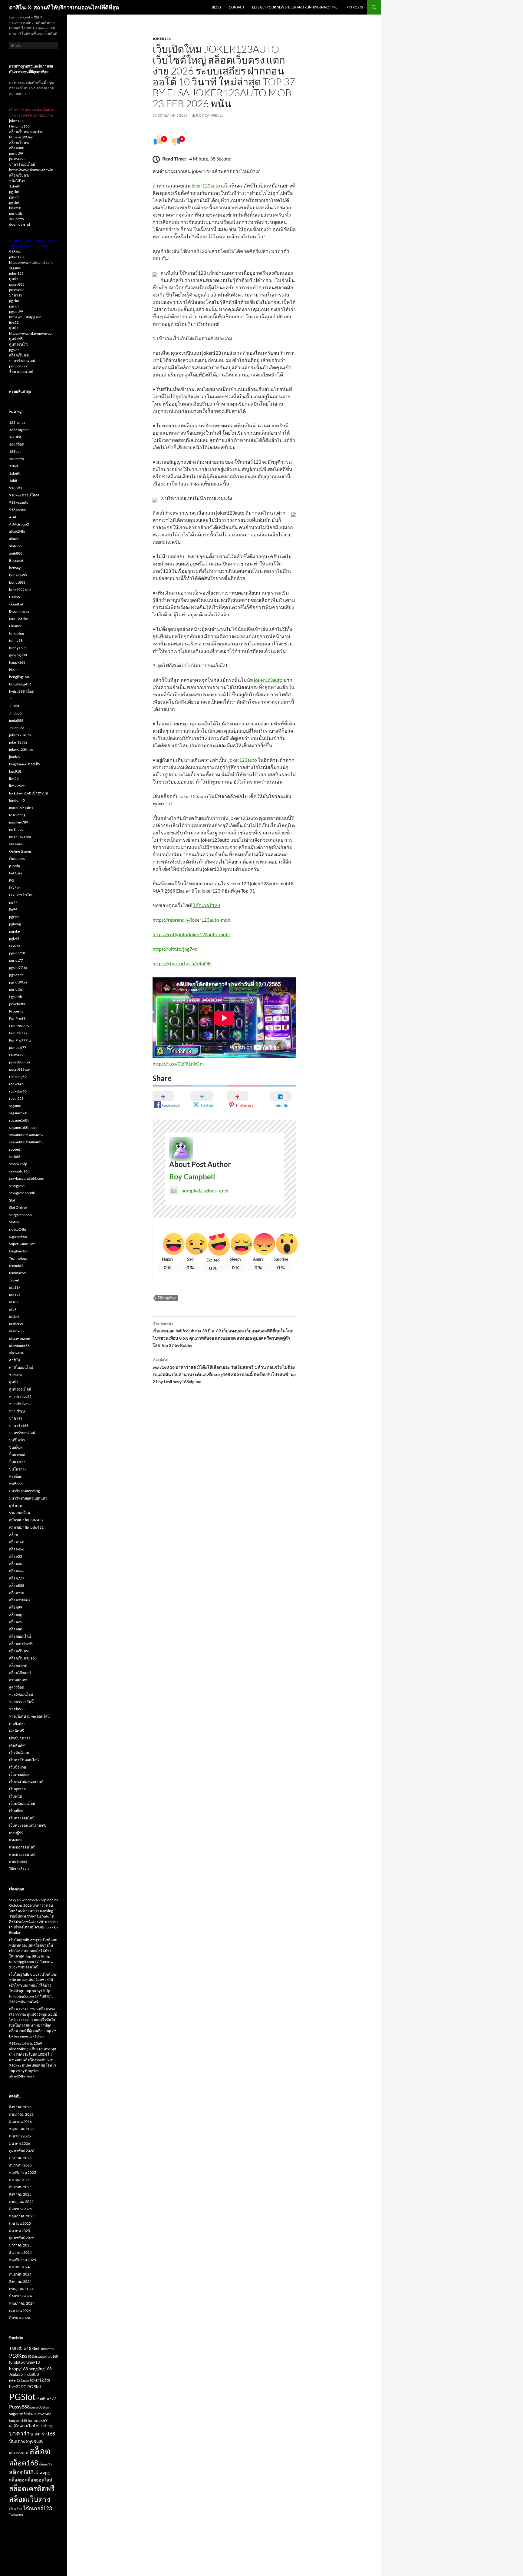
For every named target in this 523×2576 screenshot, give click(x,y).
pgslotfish (17, 989)
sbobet (15, 1149)
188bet (15, 451)
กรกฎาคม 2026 (21, 2114)
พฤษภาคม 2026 (22, 2129)
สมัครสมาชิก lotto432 (26, 1520)
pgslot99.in (18, 982)
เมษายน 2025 (20, 2223)
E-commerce (19, 611)
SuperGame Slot (22, 1244)
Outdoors (17, 859)
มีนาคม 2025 (20, 2231)
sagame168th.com (24, 1127)
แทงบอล (16, 1840)
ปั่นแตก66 (17, 1455)
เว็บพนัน (16, 1796)
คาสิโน (15, 1360)
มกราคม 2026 (20, 2158)
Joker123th (40, 2380)
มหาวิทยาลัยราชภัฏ (25, 1491)
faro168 (52, 2356)
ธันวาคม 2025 (20, 2165)
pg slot (14, 192)
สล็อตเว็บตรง (19, 143)
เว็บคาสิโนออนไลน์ (24, 1760)
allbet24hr (17, 531)
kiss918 (15, 208)
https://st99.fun (21, 137)
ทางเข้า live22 (20, 1396)
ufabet (14, 1316)
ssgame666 (18, 1237)
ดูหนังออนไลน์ (20, 1389)
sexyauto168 (19, 1171)
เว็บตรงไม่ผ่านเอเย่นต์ (26, 1782)
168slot (15, 437)
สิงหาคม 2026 (20, 2107)
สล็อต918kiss (20, 1600)
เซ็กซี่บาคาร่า (20, 1738)
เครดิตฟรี (16, 1731)
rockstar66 (18, 1091)
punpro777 (18, 366)
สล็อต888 (17, 148)
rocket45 (16, 1084)
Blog (216, 7)
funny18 (16, 640)
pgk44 (14, 938)
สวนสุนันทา (18, 1680)
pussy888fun (20, 1062)
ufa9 (13, 1309)
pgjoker (15, 931)
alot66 (14, 539)
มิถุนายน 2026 (20, 2122)
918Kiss (15, 488)
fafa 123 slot (19, 619)
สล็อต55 (16, 1556)
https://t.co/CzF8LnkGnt (178, 1064)
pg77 (13, 902)
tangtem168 (19, 1251)
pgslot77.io (18, 968)
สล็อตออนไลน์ (20, 1636)
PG (12, 880)
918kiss (15, 252)
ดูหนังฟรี (16, 339)
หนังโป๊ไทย (18, 181)
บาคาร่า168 (19, 1426)
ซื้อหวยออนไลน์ (21, 371)
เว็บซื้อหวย (18, 1767)
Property (16, 1011)
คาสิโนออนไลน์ (21, 1367)
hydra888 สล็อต (22, 691)
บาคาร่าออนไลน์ (22, 164)
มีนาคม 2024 (20, 2318)
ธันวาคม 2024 (20, 2252)
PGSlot (15, 946)
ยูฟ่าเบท (16, 1505)
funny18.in (18, 648)
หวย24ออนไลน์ (21, 1694)
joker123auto (206, 186)
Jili (11, 699)
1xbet (14, 466)
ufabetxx (16, 1324)
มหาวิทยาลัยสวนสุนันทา (28, 1498)
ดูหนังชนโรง (19, 344)
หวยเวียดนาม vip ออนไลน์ (29, 1716)
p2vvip (15, 866)
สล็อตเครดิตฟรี (21, 1644)
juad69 (15, 757)
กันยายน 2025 (20, 2187)
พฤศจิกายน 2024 (23, 2260)
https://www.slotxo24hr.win (31, 170)
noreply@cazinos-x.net (205, 1190)
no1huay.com (20, 837)
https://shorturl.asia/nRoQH (182, 963)
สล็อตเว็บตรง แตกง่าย (26, 132)
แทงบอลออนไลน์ (22, 1847)
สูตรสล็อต (17, 1687)
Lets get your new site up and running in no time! (295, 7)
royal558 (16, 1098)
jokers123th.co (21, 749)
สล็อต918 (17, 1593)
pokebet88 (18, 1004)
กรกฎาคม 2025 (21, 2201)
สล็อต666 (17, 1571)
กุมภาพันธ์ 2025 (22, 2238)
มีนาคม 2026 (20, 2143)
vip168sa (16, 1353)
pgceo (14, 917)
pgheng (15, 924)
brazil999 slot (20, 590)
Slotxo (14, 1222)
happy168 (17, 662)
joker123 (16, 121)
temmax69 (18, 1273)
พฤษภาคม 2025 (22, 2216)
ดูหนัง (14, 279)
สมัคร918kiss (19, 2453)
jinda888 (16, 720)
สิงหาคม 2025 (20, 2194)
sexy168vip (18, 1164)
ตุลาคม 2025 (19, 2180)
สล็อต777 (17, 1578)
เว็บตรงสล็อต (19, 1774)
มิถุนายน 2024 (20, 2296)
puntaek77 (18, 1048)
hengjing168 (19, 677)
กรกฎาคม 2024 (21, 2289)
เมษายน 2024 (20, 2311)
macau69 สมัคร (21, 808)
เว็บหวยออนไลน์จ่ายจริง (28, 1825)
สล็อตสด (16, 1629)
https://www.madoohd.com (31, 262)
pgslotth (16, 213)
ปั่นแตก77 (17, 1462)
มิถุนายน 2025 (20, 2209)
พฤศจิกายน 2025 (23, 2172)
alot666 (15, 546)
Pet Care (16, 873)
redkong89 (18, 1077)
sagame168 (18, 1113)
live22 (14, 322)
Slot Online (18, 1207)
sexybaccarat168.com (27, 1178)
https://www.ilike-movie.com (32, 333)
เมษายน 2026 (20, 2136)
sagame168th (20, 1120)
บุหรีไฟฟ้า (17, 1440)
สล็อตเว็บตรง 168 (23, 1658)
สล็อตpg (15, 1615)
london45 (17, 800)
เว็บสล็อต (16, 1811)
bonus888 (17, 582)
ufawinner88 (19, 1346)
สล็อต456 (17, 1549)
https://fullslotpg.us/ (25, 317)
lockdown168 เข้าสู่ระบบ (29, 793)
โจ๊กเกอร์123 (207, 905)
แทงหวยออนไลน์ (22, 1854)
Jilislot (14, 706)
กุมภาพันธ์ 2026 (22, 2151)
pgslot (14, 197)
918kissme (18, 510)
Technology (18, 1258)
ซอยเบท (15, 1375)
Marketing (17, 815)
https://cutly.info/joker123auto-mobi (191, 934)
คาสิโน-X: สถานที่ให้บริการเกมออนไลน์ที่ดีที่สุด (64, 7)
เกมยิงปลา (17, 1724)
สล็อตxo (15, 1622)
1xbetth (15, 186)
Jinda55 (15, 713)
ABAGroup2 (19, 524)
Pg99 (13, 909)
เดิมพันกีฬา (18, 1745)
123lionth (17, 422)
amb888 (16, 553)
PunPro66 (17, 1018)
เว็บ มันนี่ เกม (19, 1753)
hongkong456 (20, 684)
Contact (237, 7)
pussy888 (17, 159)
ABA (13, 517)
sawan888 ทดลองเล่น (26, 1135)
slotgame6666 (20, 1215)
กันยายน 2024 (20, 2274)
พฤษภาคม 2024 (22, 2303)
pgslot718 (17, 953)
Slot (12, 1200)
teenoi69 (16, 1266)
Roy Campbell (210, 115)
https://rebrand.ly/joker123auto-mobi (192, 920)
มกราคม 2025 (20, 2245)
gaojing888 (18, 655)
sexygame (17, 1186)
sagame (15, 268)
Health (14, 670)
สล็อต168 (17, 1542)
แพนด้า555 (18, 1862)
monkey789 (19, 822)
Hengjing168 (19, 126)
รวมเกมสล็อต (20, 1513)
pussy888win (20, 1069)
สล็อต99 (16, 1607)
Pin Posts (355, 7)
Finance (15, 626)
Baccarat (16, 560)
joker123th (18, 742)
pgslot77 (16, 960)
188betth (16, 219)
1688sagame (19, 430)
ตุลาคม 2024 (19, 2267)
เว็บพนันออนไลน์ (22, 1804)
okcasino (16, 844)
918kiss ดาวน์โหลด (24, 495)
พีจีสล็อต (16, 1476)
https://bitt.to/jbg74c (175, 949)
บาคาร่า (16, 295)
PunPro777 (18, 1033)
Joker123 (162, 39)
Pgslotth (16, 997)
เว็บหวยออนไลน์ (22, 1818)
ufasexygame (19, 1338)
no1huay (16, 829)
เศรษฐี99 (16, 1833)
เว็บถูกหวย (17, 1789)
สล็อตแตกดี (18, 1665)
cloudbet (16, 604)
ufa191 (15, 1295)
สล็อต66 (16, 1564)
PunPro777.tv (20, 1040)
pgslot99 (16, 153)
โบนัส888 (16, 2515)
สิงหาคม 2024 (20, 2281)
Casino (15, 597)
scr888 (15, 1157)
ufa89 (14, 1302)
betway (15, 568)
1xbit (13, 481)
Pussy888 (17, 1055)
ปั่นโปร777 (18, 1469)
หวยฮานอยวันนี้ (21, 1702)
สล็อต (13, 1535)
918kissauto (19, 502)
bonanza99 (18, 575)
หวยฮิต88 (17, 1709)
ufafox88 (16, 1331)
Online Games (20, 851)
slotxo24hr (18, 1229)
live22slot (17, 786)
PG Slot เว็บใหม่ (21, 895)
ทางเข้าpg (17, 1411)
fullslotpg (16, 633)
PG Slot (15, 888)
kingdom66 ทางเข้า (25, 764)
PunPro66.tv (19, 1026)
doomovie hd (20, 224)
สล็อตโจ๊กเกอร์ (20, 1673)
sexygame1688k (22, 1193)
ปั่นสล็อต (16, 1447)
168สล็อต (17, 444)
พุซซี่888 (16, 1484)
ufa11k (15, 1287)
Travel (14, 1280)
